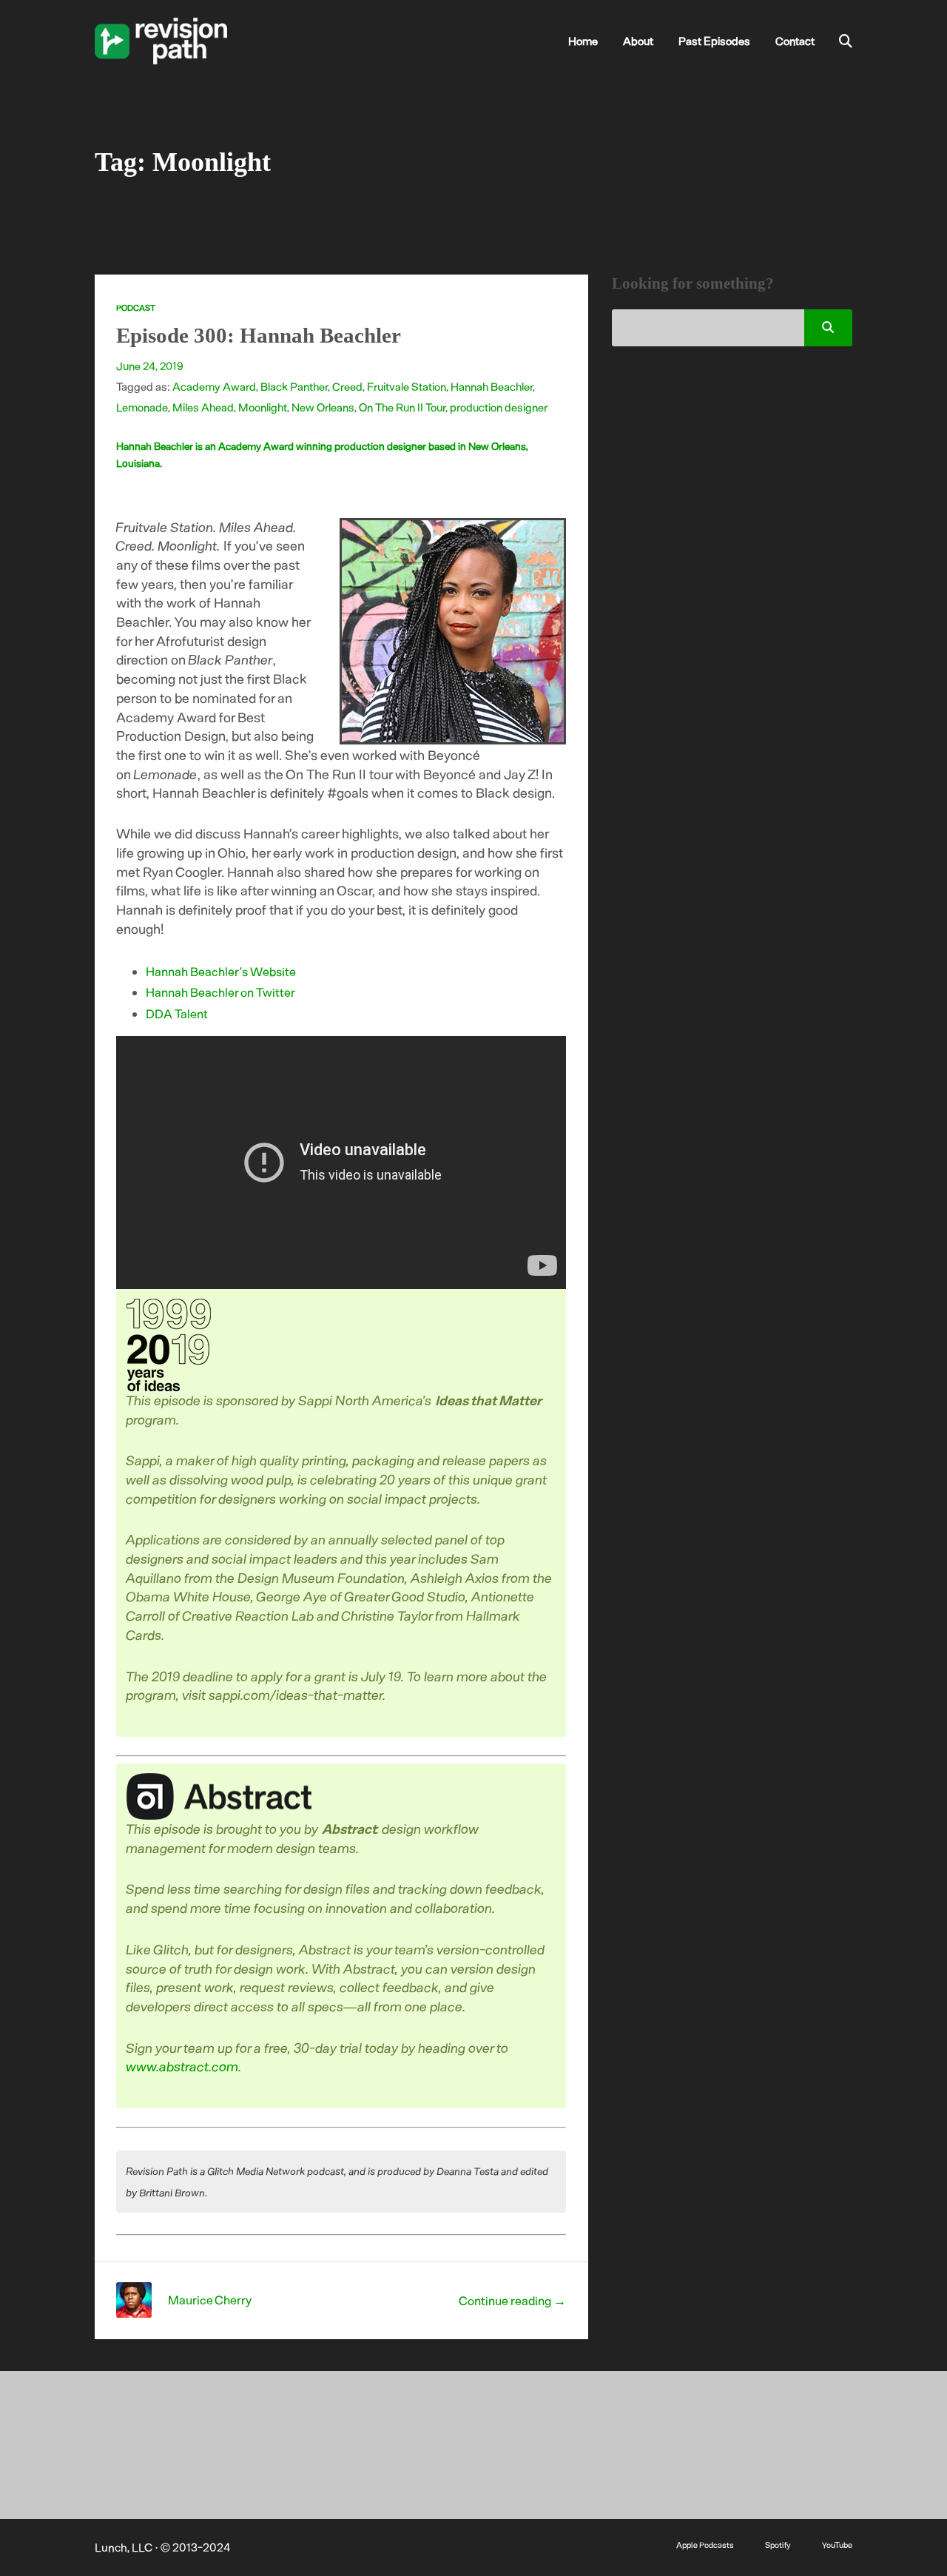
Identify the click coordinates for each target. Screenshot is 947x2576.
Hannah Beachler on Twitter (220, 992)
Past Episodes (714, 41)
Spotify (778, 2545)
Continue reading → (512, 2300)
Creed (347, 386)
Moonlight (263, 407)
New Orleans (323, 407)
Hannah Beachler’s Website (221, 971)
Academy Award (214, 386)
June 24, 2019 (150, 366)
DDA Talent (177, 1013)
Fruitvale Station (407, 386)
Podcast (136, 307)
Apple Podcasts (705, 2545)
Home (583, 41)
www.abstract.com (183, 2066)
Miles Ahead (203, 407)
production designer (499, 407)
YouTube (837, 2545)
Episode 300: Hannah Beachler (259, 335)
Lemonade (142, 407)
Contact (795, 41)
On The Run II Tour (402, 407)
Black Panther (294, 386)
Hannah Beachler (492, 386)
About (638, 41)
